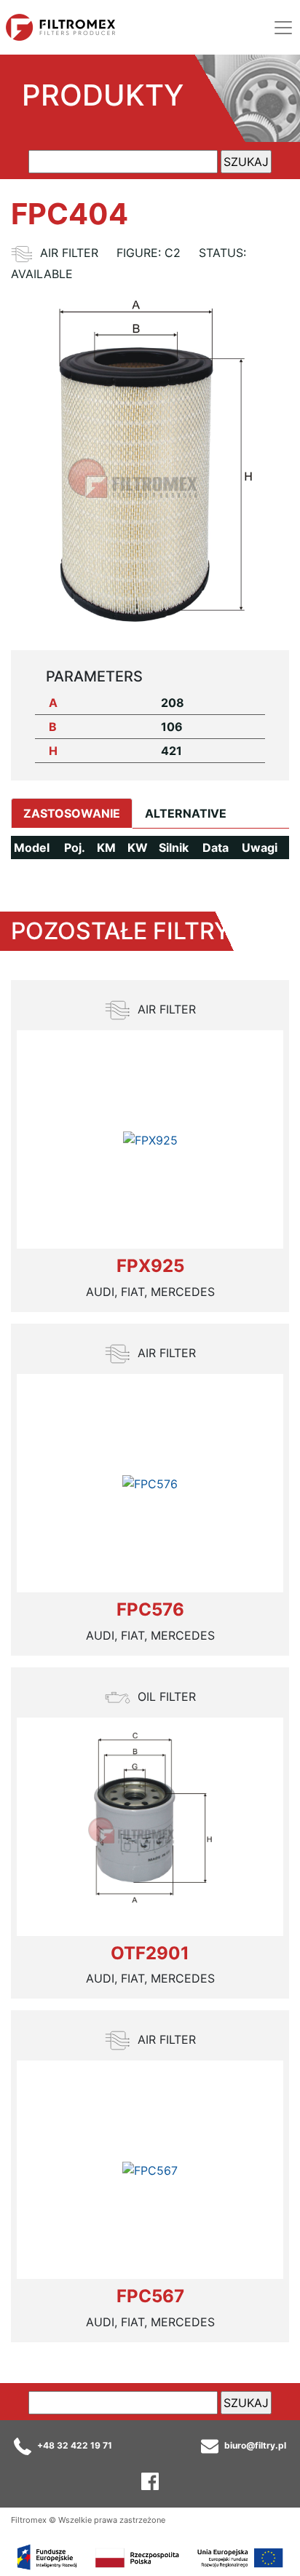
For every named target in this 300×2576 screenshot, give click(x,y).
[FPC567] (150, 2170)
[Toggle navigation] (283, 28)
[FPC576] (150, 1483)
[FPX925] (150, 1139)
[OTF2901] (150, 1827)
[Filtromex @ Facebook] (150, 2480)
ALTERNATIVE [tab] (186, 813)
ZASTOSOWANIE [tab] (72, 813)
